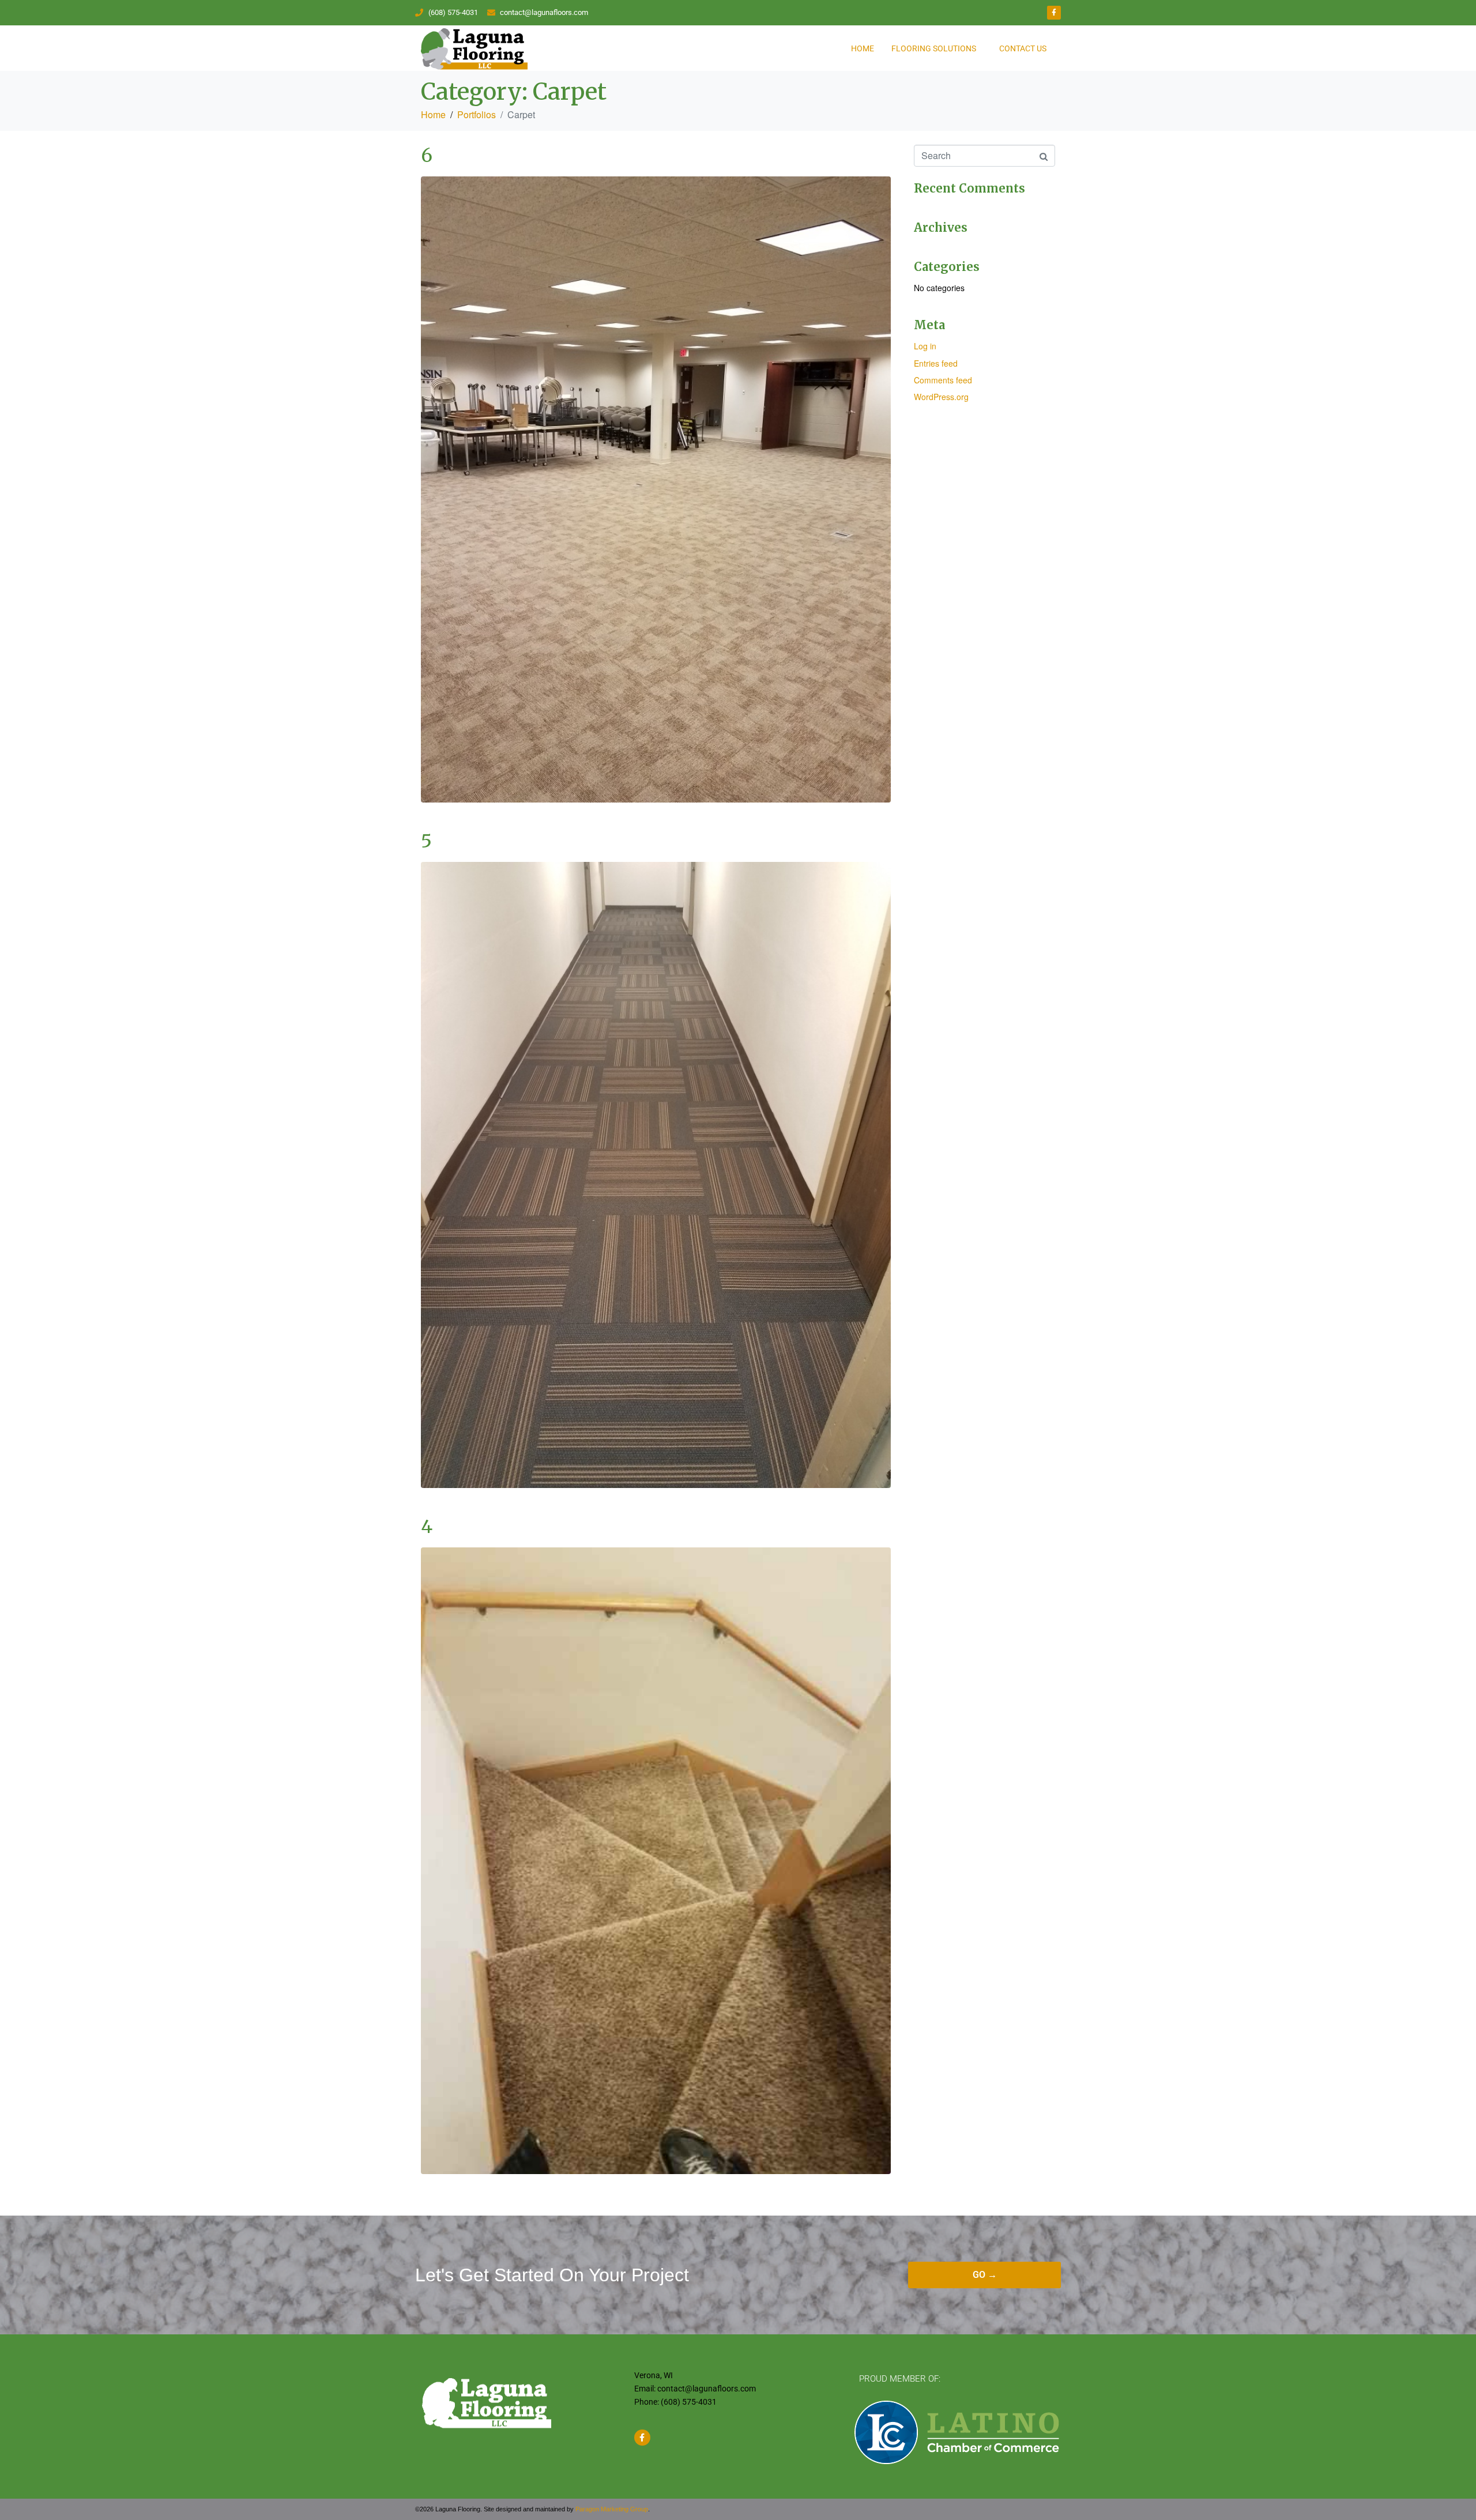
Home (863, 48)
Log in (925, 346)
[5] (656, 1174)
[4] (656, 1860)
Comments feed (943, 380)
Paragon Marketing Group (612, 2509)
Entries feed (936, 363)
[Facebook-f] (1054, 13)
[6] (656, 488)
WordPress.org (941, 397)
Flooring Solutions (934, 48)
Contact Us (1023, 48)
